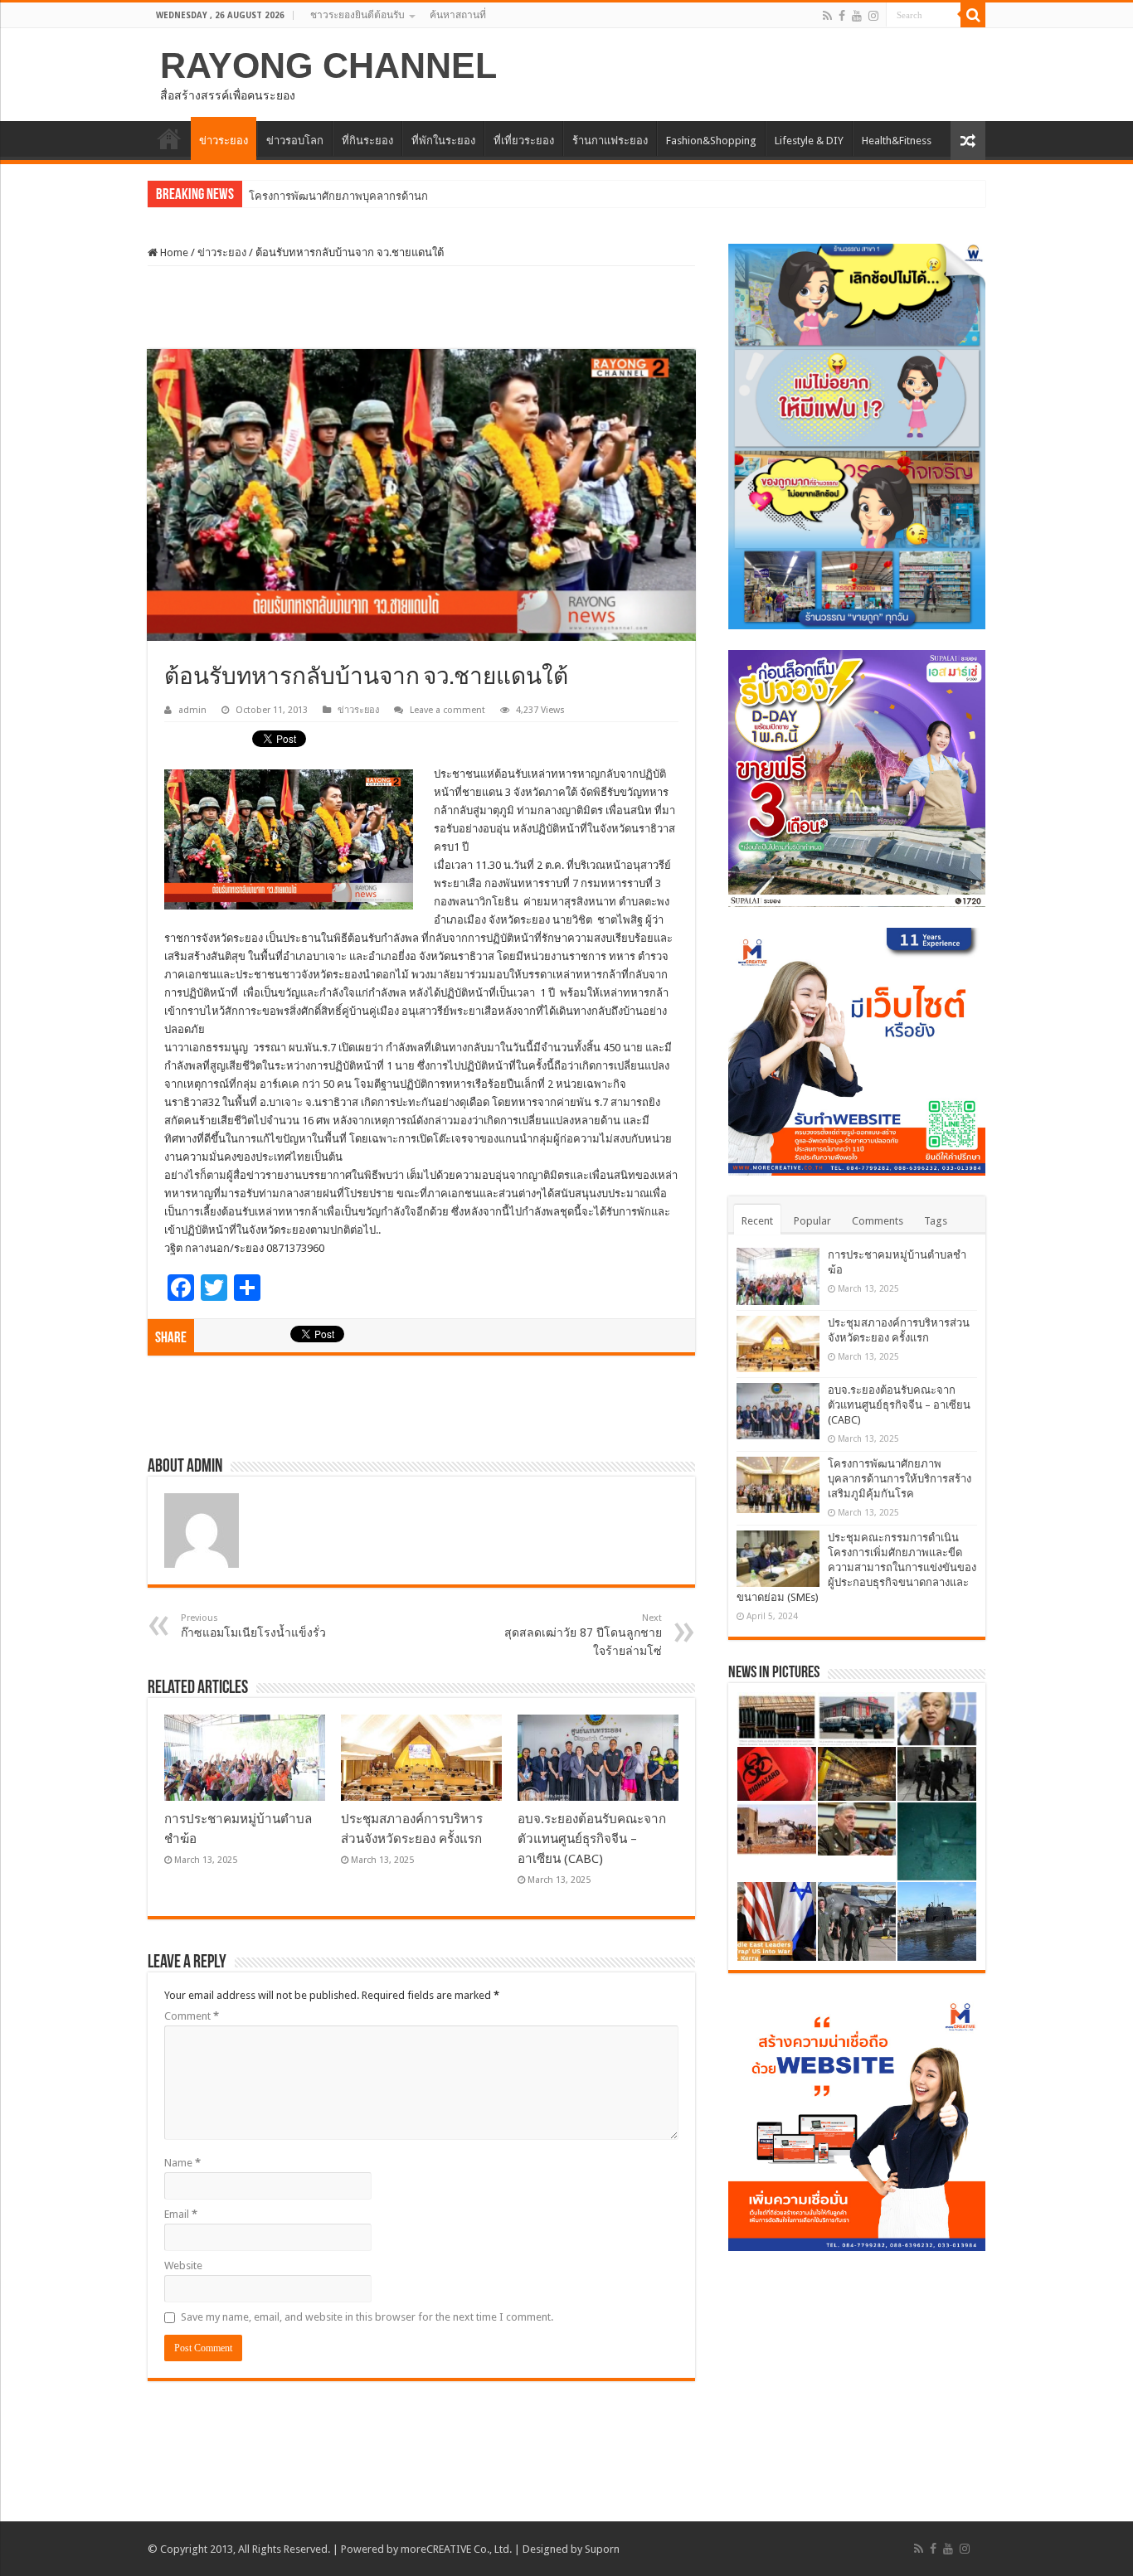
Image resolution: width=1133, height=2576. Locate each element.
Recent (757, 1221)
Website (183, 2266)
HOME (169, 138)
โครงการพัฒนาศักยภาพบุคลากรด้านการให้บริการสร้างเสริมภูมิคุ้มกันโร (417, 196)
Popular (812, 1221)
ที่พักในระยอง (443, 141)
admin (192, 710)
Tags (936, 1221)
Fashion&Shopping (711, 141)
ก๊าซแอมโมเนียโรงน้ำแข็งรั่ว (253, 1626)
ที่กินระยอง (367, 141)
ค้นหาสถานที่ (458, 15)
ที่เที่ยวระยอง (524, 141)
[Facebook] (842, 16)
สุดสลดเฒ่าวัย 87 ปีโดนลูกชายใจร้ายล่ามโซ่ (583, 1635)
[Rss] (827, 16)
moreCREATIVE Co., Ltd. (456, 2549)
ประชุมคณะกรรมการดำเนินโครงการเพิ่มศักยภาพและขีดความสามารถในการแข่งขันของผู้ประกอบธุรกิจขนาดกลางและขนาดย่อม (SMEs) (856, 1567)
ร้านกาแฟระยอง (610, 141)
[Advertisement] (421, 308)
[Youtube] (857, 16)
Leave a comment (447, 710)
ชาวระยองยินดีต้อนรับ (357, 15)
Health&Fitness (897, 141)
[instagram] (873, 16)
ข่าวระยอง (224, 141)
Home (173, 252)
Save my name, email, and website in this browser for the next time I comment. (367, 2317)
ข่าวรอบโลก (295, 141)
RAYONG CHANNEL (328, 65)
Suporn (602, 2549)
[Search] (973, 15)
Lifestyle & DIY (809, 141)
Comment (192, 2016)
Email (181, 2214)
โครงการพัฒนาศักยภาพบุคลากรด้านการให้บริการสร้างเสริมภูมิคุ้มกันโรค (900, 1479)
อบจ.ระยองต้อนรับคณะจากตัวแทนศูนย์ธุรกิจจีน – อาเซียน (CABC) (592, 1839)
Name (182, 2163)
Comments (878, 1221)
